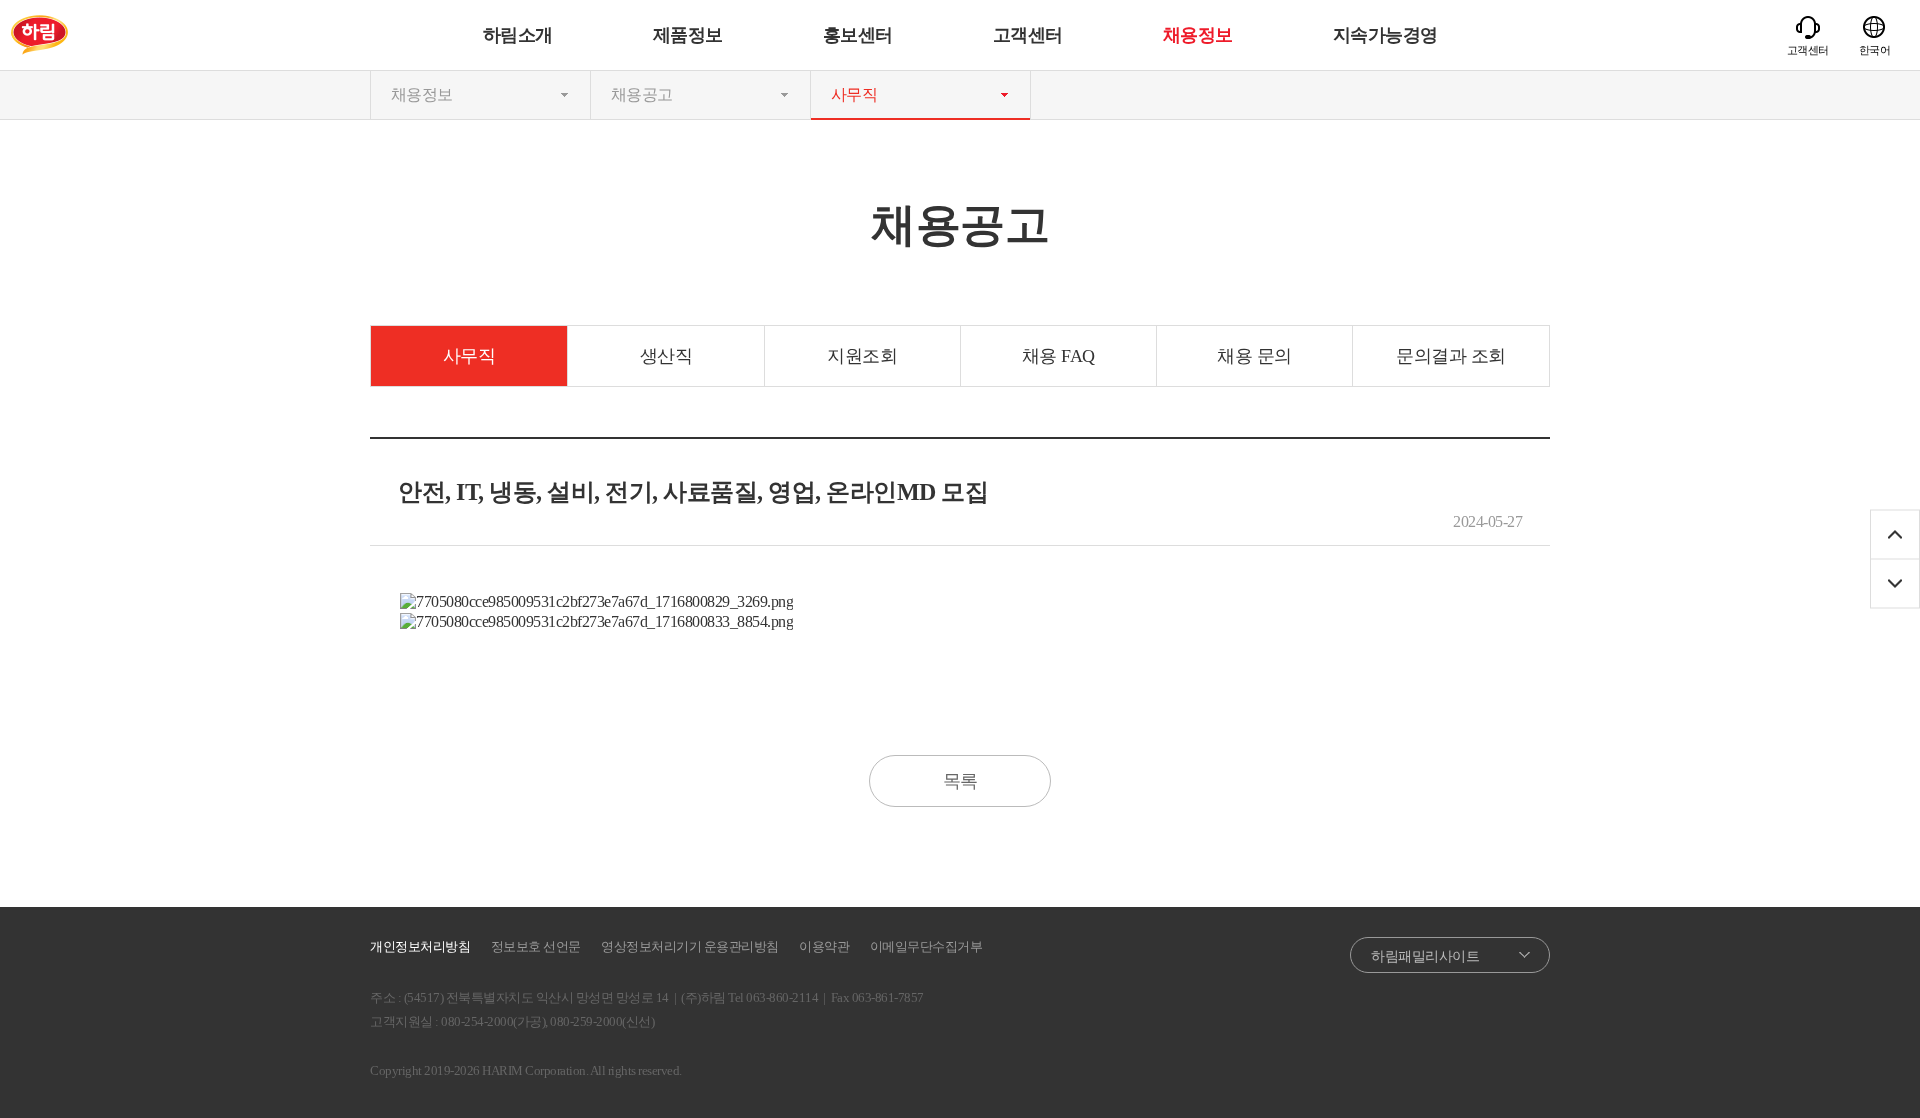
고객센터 (1028, 35)
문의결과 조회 (1451, 356)
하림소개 (518, 35)
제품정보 (688, 35)
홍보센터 (858, 35)
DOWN (1895, 584)
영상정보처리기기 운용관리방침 (690, 946)
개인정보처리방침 (420, 946)
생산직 (666, 356)
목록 (960, 781)
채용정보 (1198, 35)
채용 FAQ (1058, 356)
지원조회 (862, 356)
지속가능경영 (1385, 35)
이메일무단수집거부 (926, 946)
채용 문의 (1254, 356)
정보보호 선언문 (536, 946)
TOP (1895, 535)
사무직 (469, 356)
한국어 (1875, 50)
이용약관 (824, 946)
